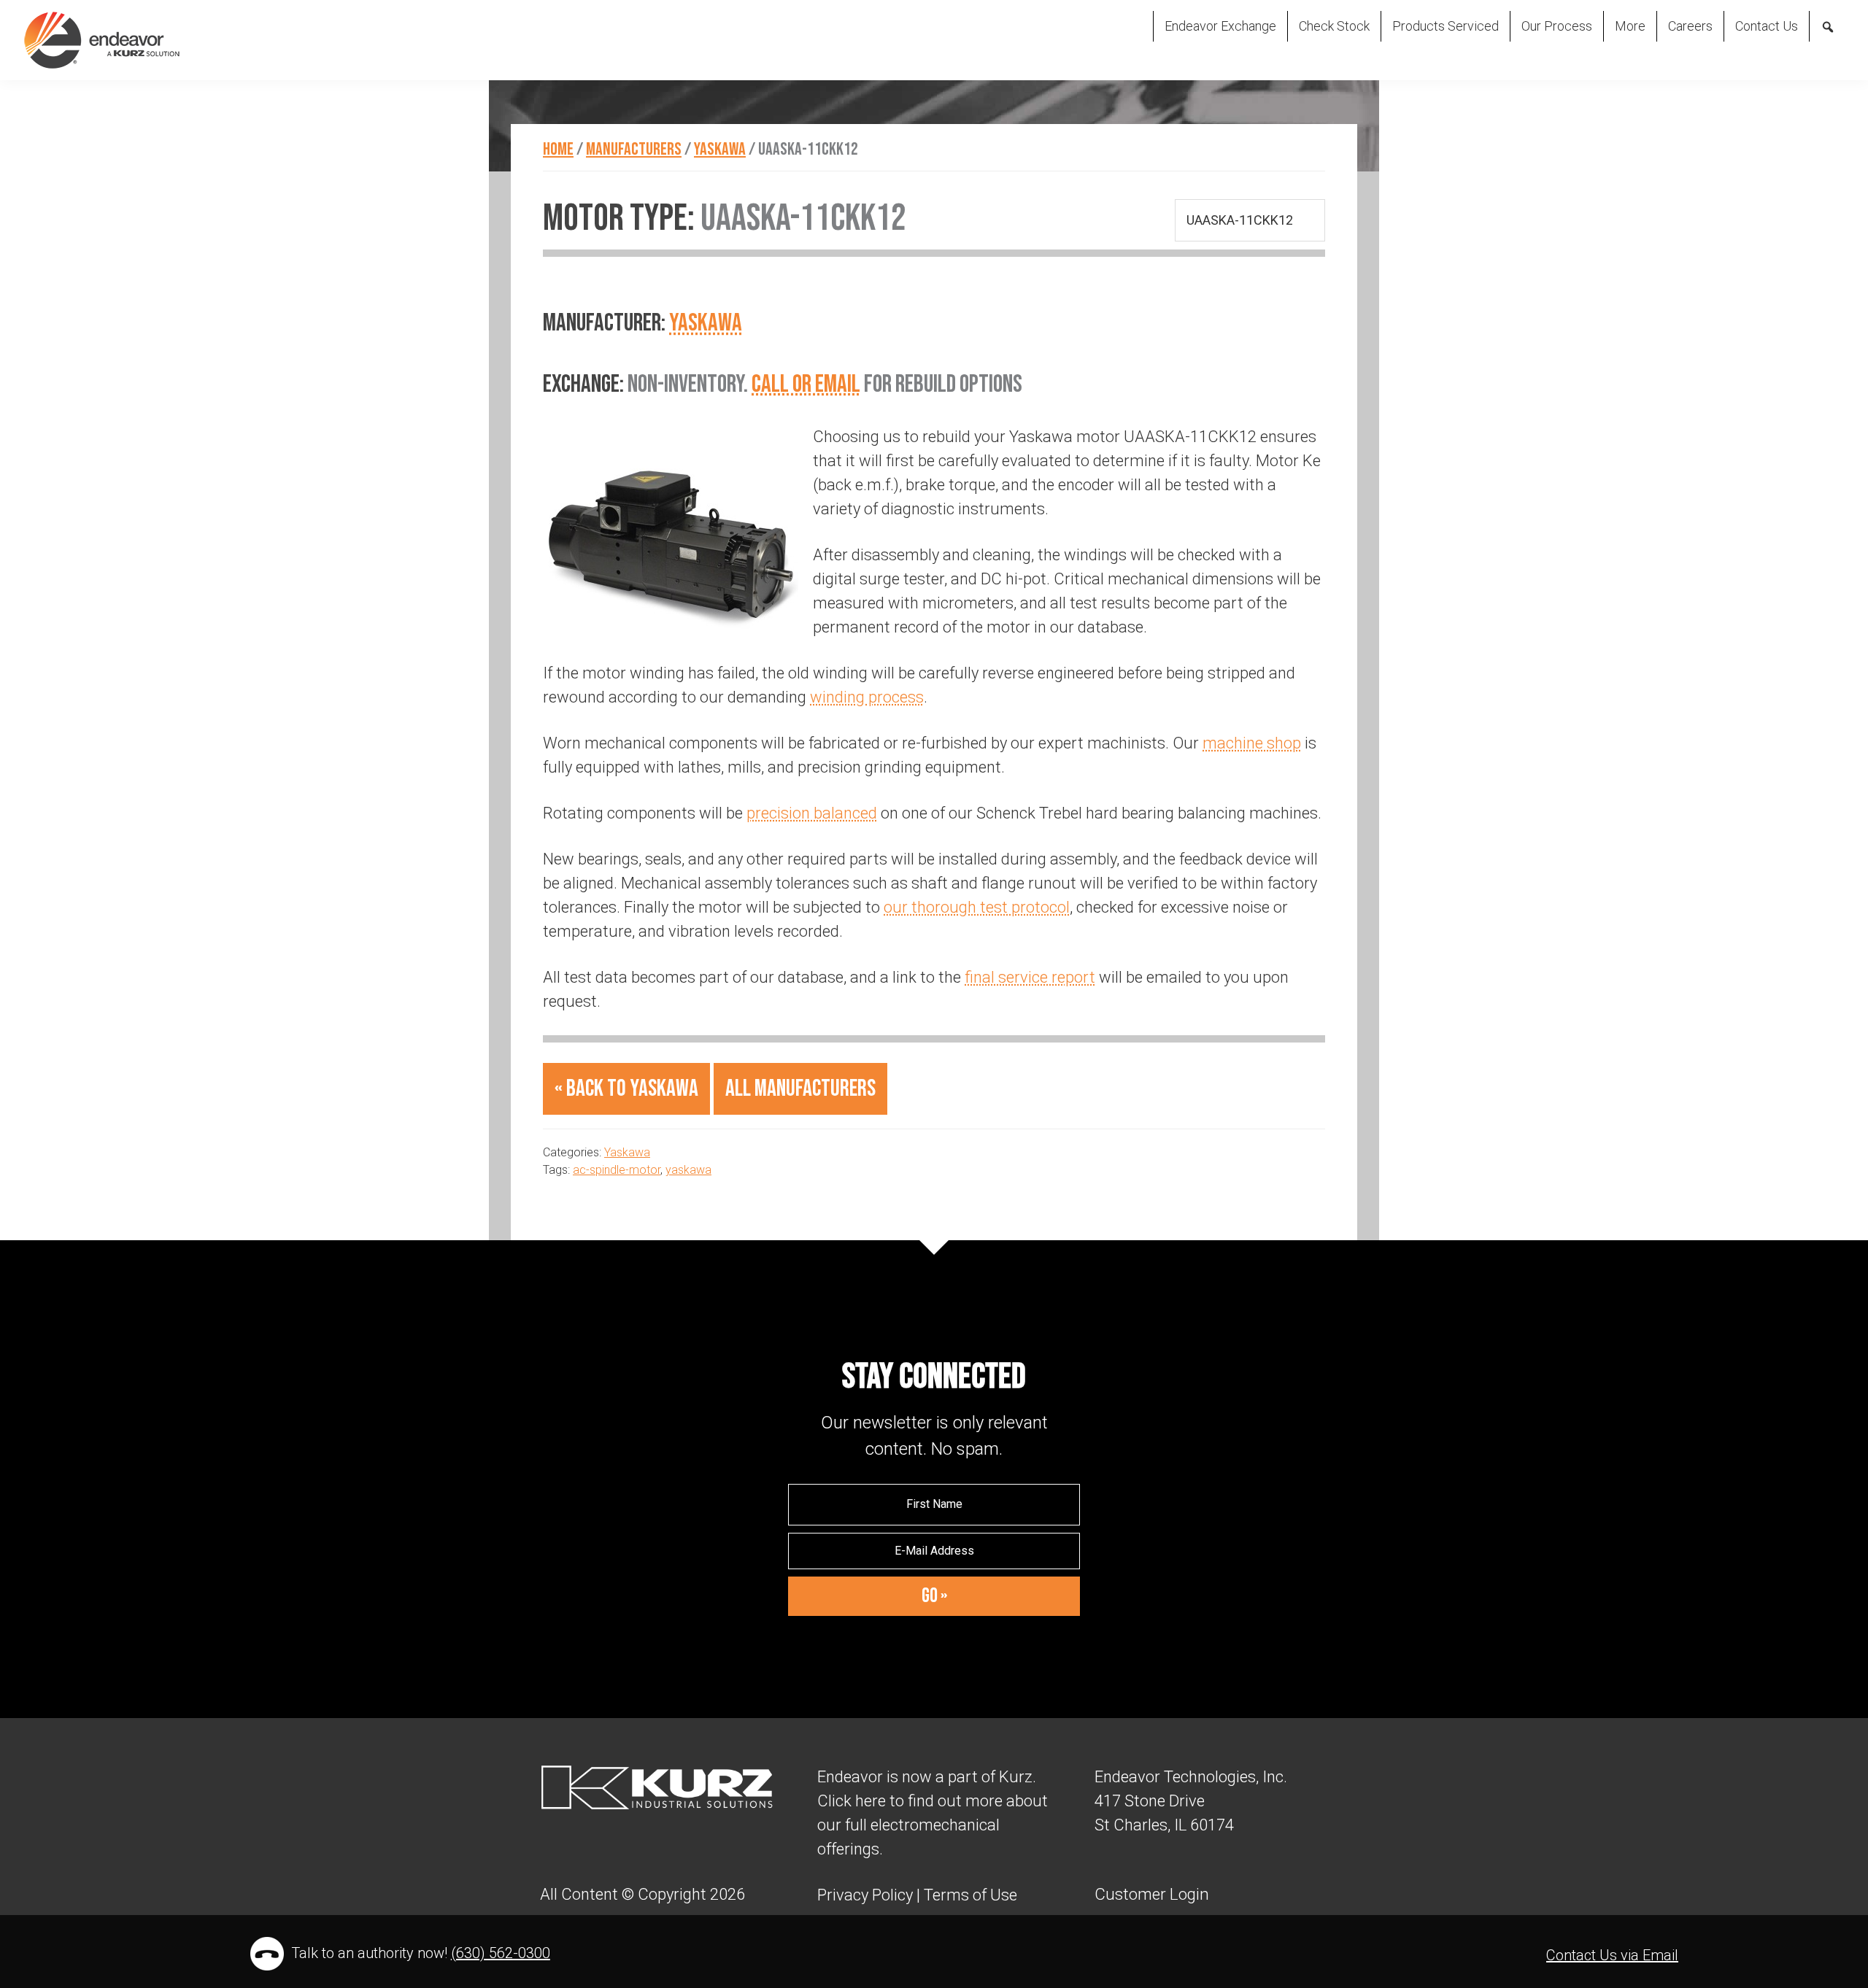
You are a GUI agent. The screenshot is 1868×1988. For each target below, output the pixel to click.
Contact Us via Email (1612, 1955)
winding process (867, 697)
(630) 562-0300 (501, 1953)
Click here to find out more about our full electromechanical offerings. (933, 1825)
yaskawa (688, 1170)
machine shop (1252, 743)
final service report (1030, 977)
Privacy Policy (865, 1895)
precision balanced (812, 813)
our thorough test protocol (977, 907)
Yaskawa (706, 323)
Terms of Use (969, 1895)
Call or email (806, 384)
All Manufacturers (800, 1089)
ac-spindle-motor (617, 1170)
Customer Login (1152, 1894)
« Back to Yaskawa (626, 1089)
